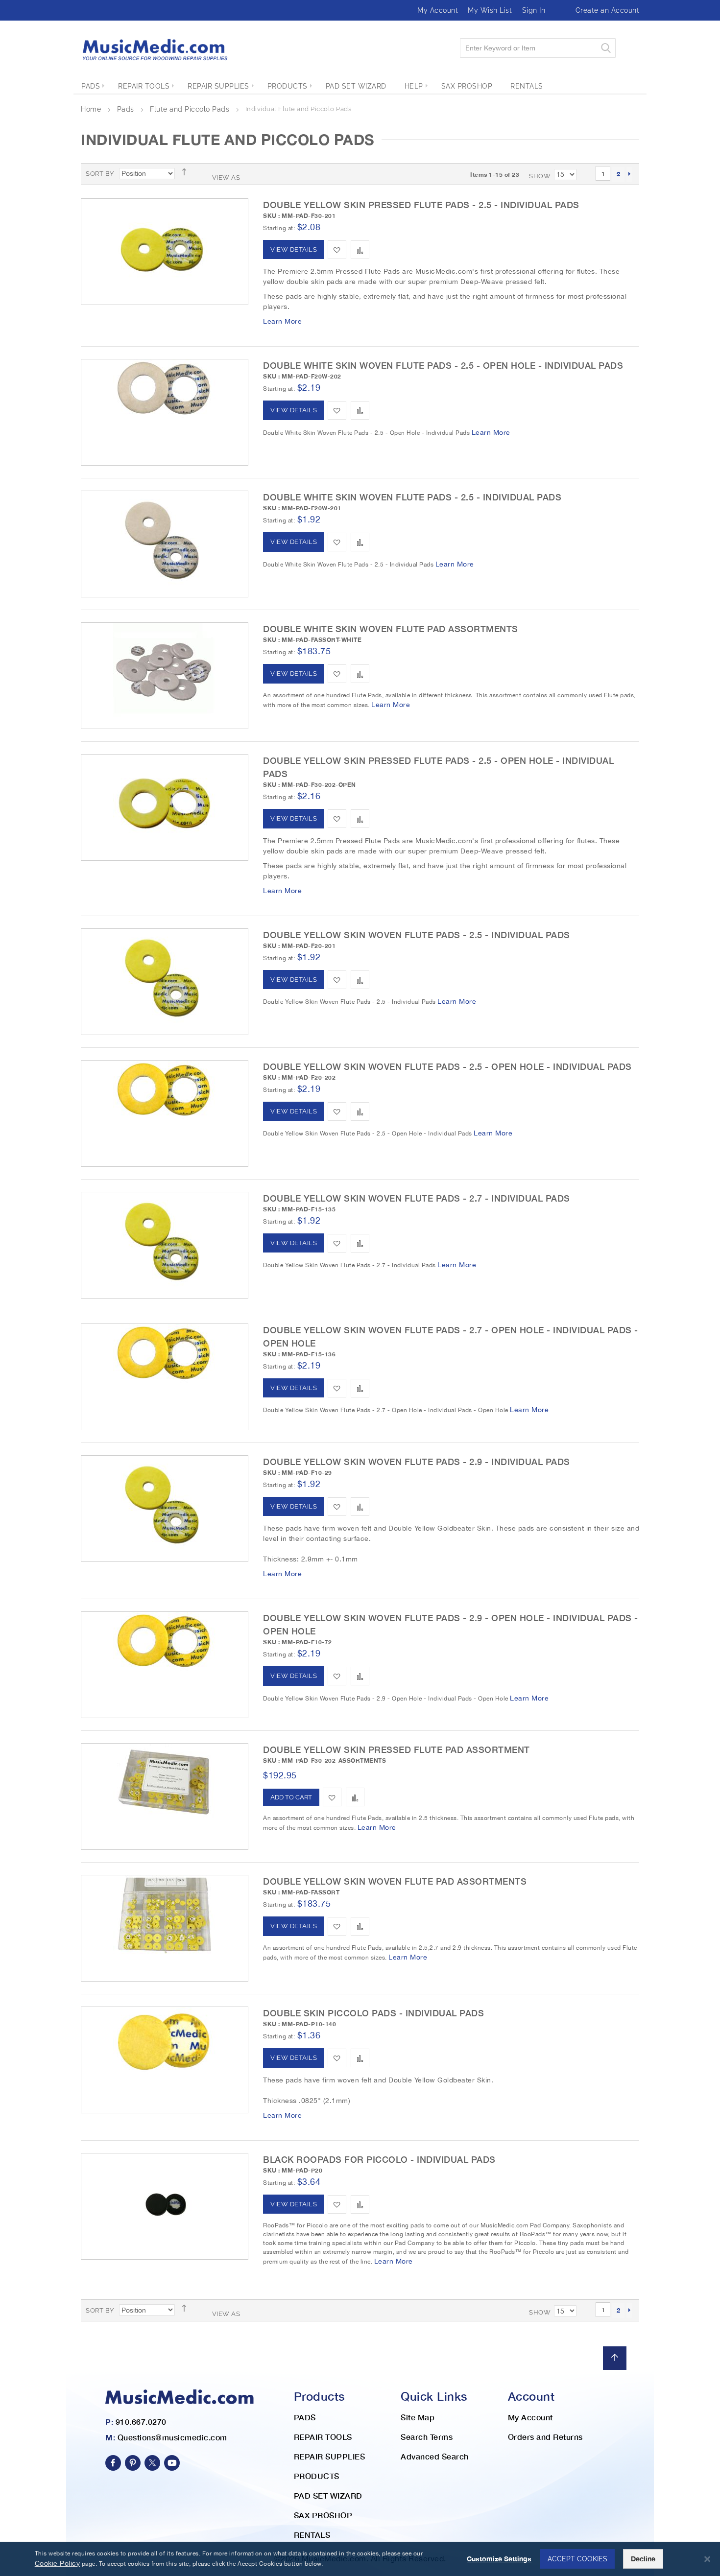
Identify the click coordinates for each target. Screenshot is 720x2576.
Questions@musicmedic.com (172, 2437)
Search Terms (427, 2437)
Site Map (418, 2417)
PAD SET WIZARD (328, 2495)
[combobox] (538, 48)
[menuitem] (91, 86)
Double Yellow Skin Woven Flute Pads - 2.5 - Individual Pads (417, 935)
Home (92, 109)
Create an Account (608, 10)
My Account (438, 10)
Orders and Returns (545, 2437)
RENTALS (312, 2535)
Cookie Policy (58, 2563)
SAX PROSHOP (323, 2515)
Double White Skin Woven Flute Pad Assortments (391, 629)
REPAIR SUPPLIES (330, 2456)
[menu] (360, 86)
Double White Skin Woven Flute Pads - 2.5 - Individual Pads (412, 497)
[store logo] (154, 50)
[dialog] (360, 2559)
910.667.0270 (141, 2422)
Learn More (282, 321)
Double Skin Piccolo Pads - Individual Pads (373, 2013)
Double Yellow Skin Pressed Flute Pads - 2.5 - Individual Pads (421, 205)
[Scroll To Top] (615, 2358)
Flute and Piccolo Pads (191, 109)
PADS (305, 2417)
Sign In (534, 10)
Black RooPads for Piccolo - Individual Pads (379, 2159)
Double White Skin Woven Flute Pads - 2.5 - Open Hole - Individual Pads (443, 365)
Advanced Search (435, 2456)
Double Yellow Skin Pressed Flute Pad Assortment (396, 1749)
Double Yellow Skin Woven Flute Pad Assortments (395, 1881)
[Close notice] (707, 2559)
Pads (127, 109)
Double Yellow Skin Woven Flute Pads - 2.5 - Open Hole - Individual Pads (447, 1066)
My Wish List (490, 10)
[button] (337, 250)
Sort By (100, 174)
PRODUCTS (317, 2476)
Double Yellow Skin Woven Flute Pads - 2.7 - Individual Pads (417, 1198)
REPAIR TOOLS (323, 2437)
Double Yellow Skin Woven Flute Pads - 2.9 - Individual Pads (417, 1462)
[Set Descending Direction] (187, 172)
